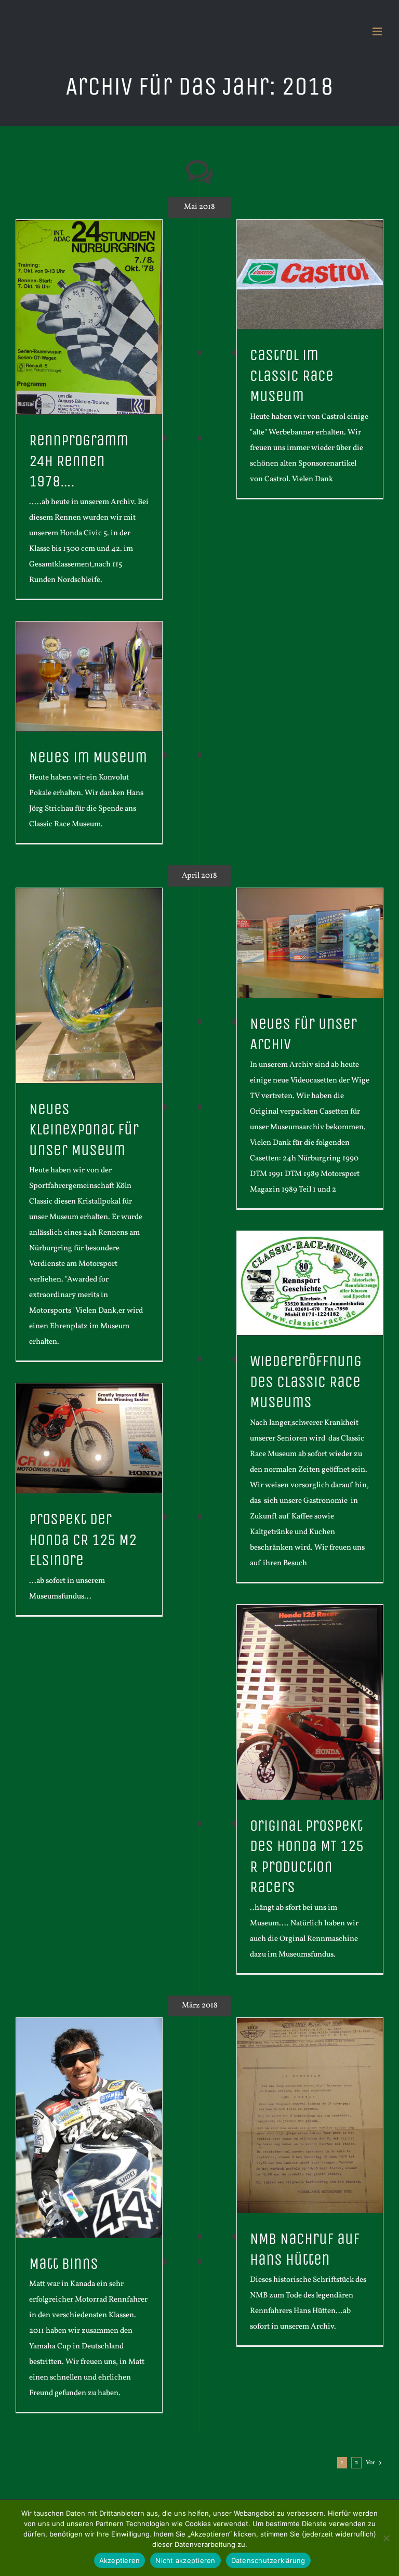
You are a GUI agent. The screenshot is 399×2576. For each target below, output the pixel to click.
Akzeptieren (120, 2560)
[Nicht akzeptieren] (386, 2538)
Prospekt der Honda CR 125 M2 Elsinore (83, 1540)
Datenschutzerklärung (268, 2560)
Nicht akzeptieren (185, 2560)
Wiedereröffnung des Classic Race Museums (306, 1382)
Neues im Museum (88, 757)
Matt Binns (64, 2264)
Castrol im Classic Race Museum (292, 376)
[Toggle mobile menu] (378, 31)
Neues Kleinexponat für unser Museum (84, 1130)
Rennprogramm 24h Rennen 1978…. (79, 461)
